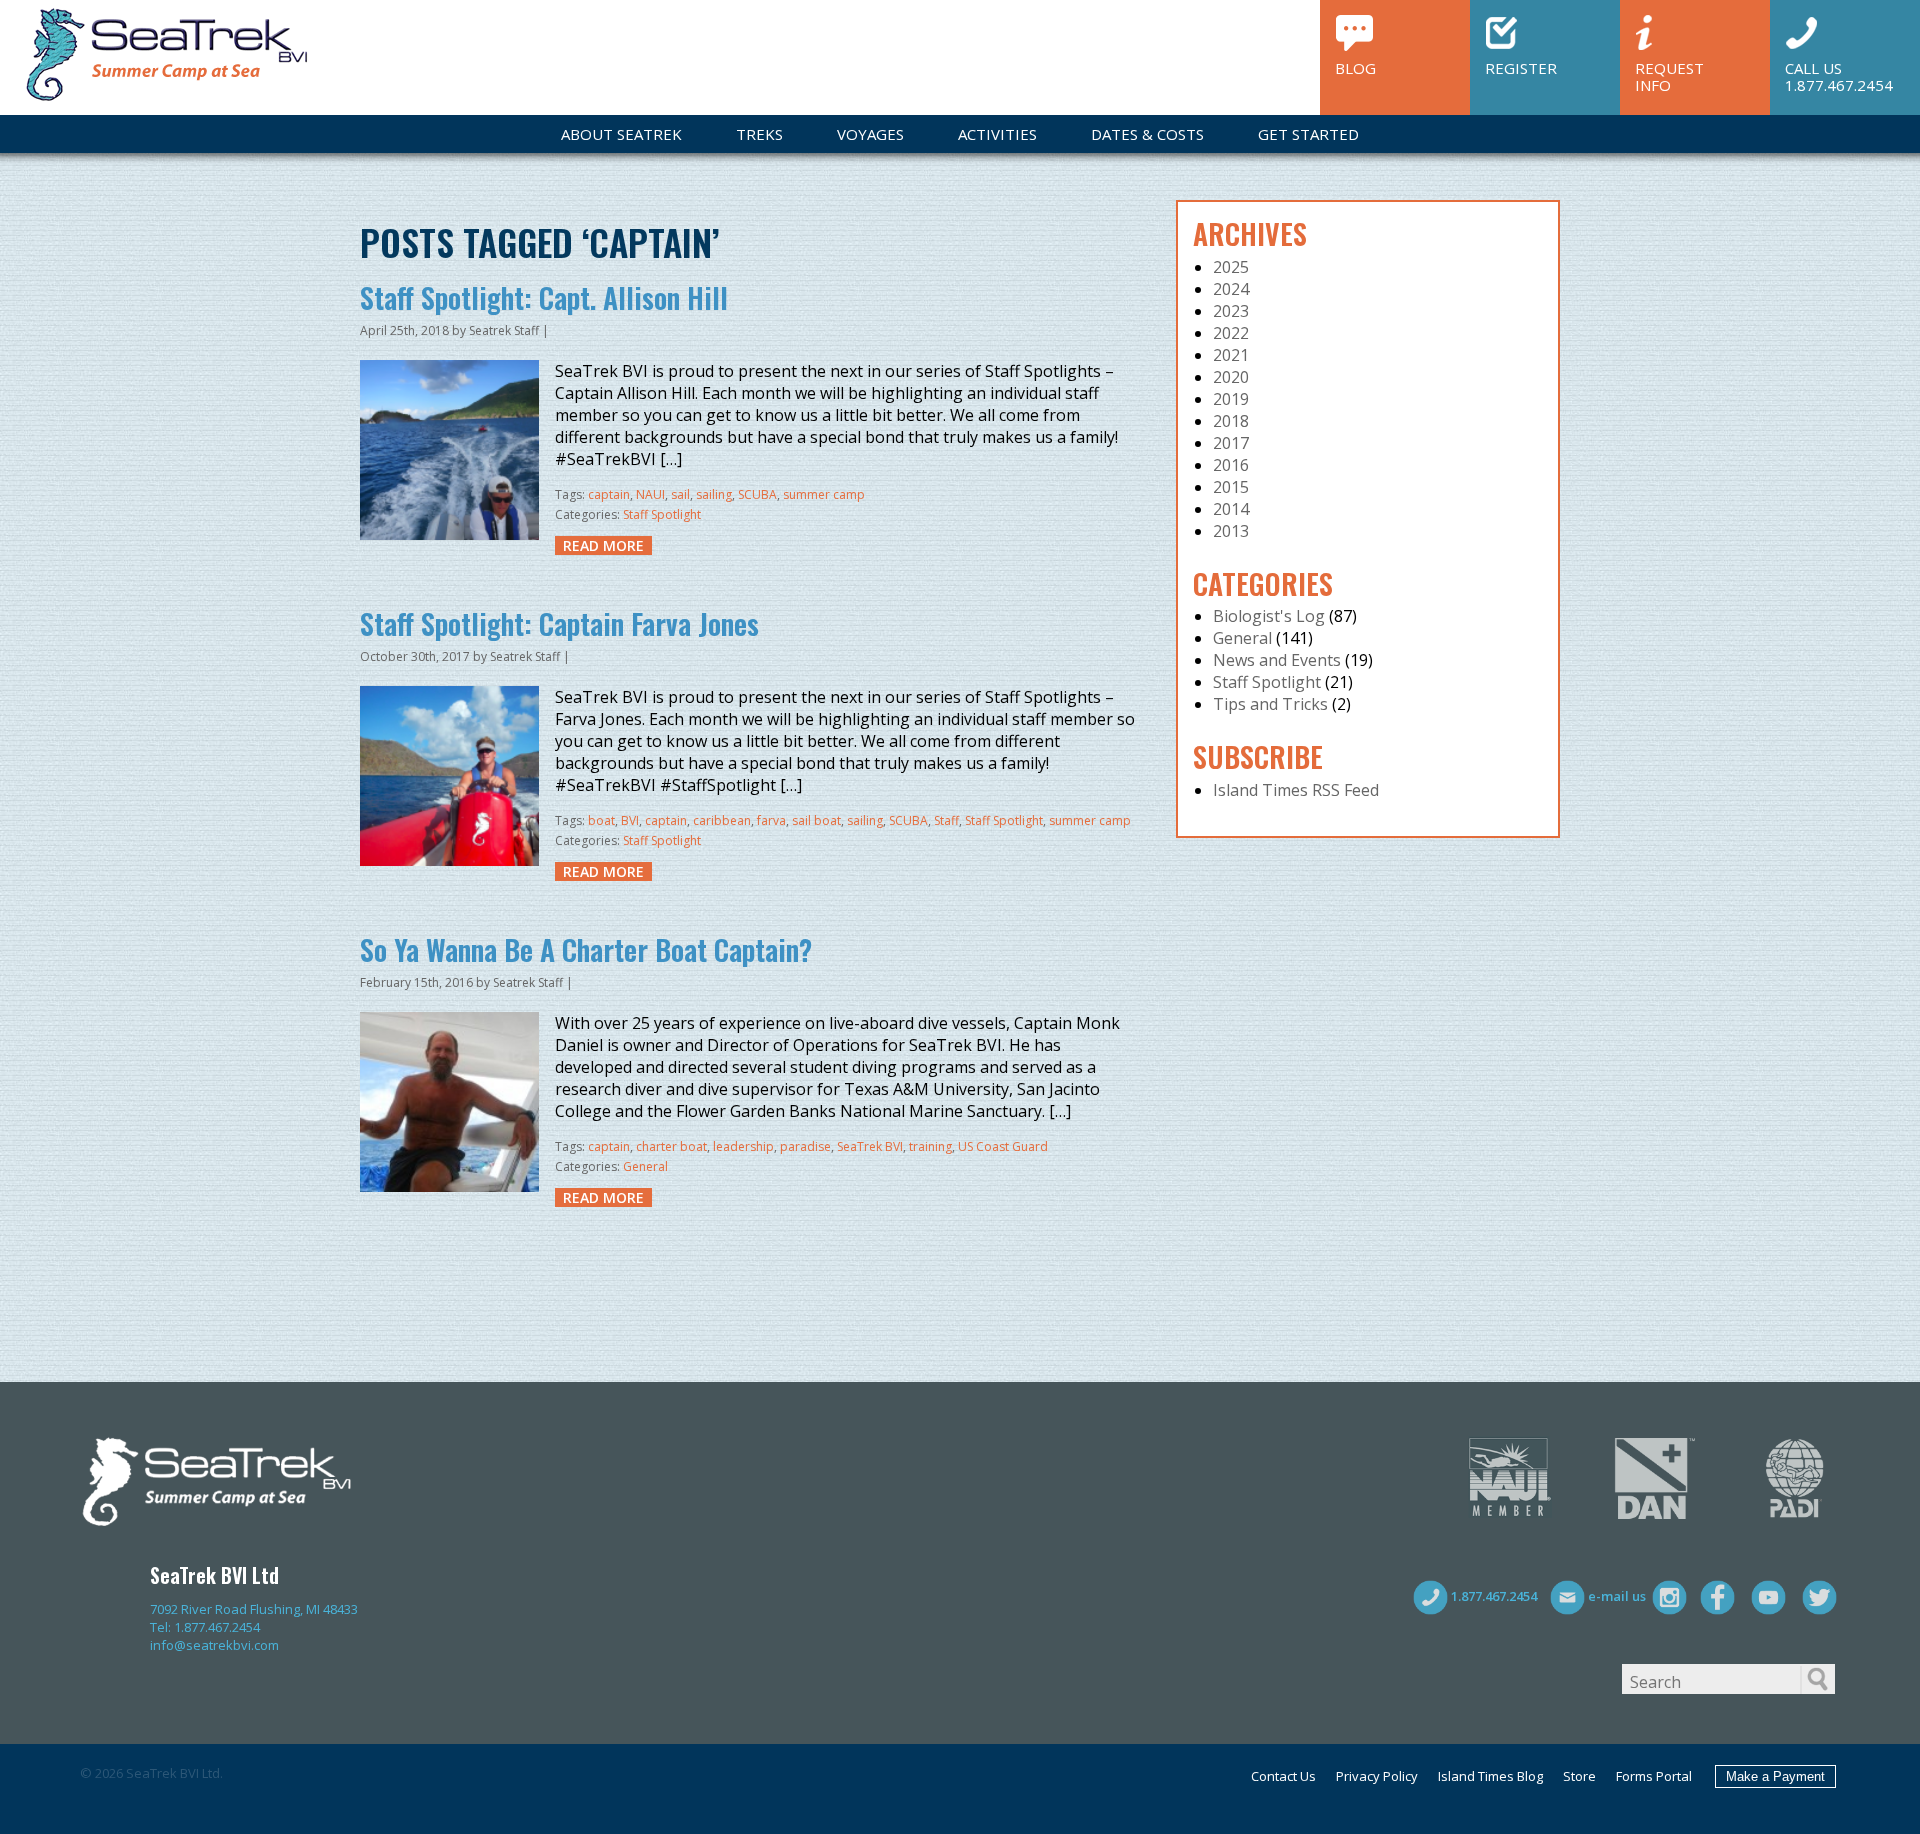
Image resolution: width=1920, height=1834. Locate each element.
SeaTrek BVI (870, 1146)
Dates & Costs (1147, 134)
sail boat (816, 820)
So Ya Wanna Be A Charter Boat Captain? (586, 949)
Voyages (870, 134)
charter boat (671, 1146)
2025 (1231, 267)
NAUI (650, 494)
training (930, 1146)
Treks (759, 134)
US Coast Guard (1003, 1146)
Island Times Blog (1490, 1776)
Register (1521, 67)
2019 (1231, 399)
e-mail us (1615, 1596)
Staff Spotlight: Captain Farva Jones (559, 623)
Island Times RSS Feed (1296, 790)
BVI (630, 820)
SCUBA (757, 494)
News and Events (1277, 660)
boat (601, 820)
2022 (1231, 333)
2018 (1231, 421)
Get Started (1308, 134)
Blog (1355, 67)
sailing (714, 494)
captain (609, 494)
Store (1579, 1776)
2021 (1231, 355)
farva (771, 820)
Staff (946, 820)
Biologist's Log (1269, 616)
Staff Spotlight (662, 514)
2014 (1231, 509)
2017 (1231, 443)
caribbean (722, 820)
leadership (743, 1146)
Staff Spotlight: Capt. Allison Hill (544, 297)
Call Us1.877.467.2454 (1839, 75)
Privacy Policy (1377, 1776)
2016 (1231, 465)
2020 (1231, 377)
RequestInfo (1669, 75)
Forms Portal (1654, 1776)
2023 (1231, 311)
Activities (997, 134)
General (645, 1166)
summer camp (824, 494)
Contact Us (1283, 1776)
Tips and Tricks (1270, 704)
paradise (805, 1146)
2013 (1231, 531)
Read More (603, 545)
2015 (1231, 487)
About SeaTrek (621, 134)
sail (680, 494)
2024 (1231, 289)
